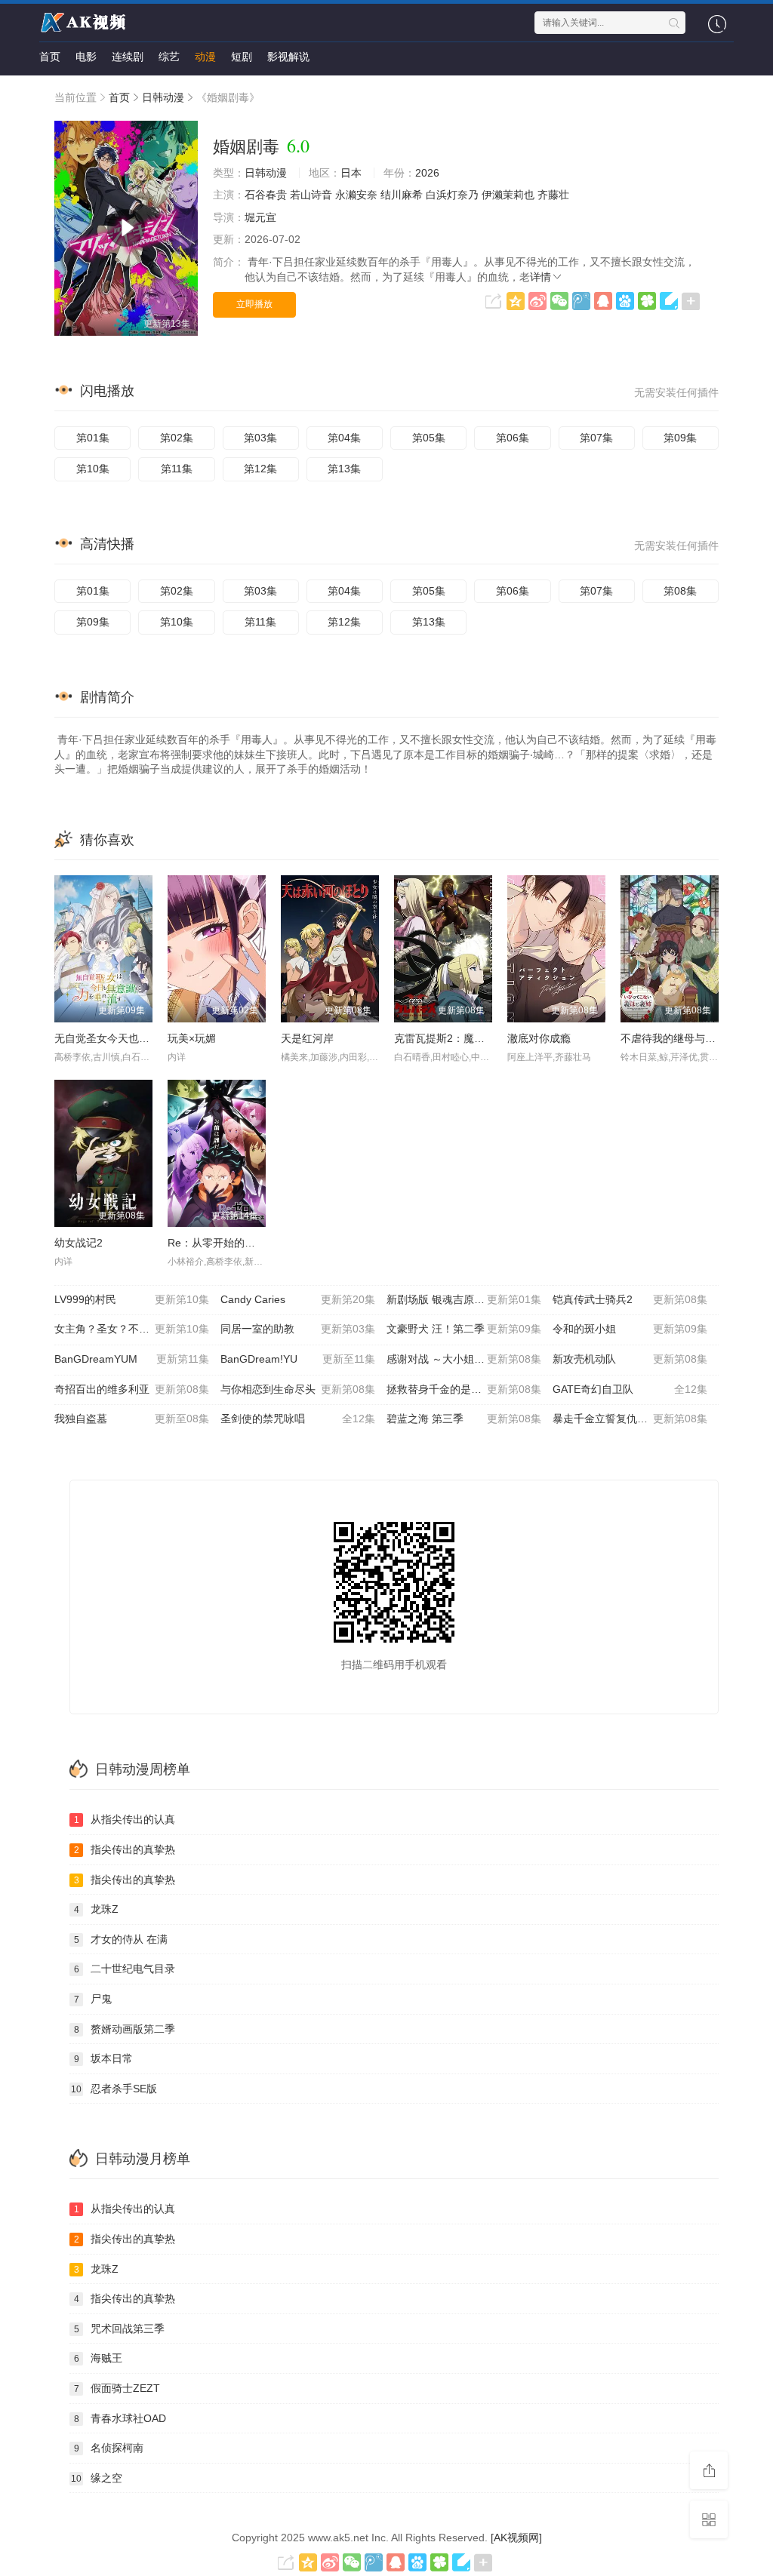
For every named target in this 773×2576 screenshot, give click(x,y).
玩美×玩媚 (192, 1038)
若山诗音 (311, 195)
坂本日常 (104, 2058)
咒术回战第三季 (120, 2329)
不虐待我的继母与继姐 (673, 1038)
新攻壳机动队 (630, 1359)
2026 (427, 173)
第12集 (260, 469)
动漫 (205, 57)
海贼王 (99, 2358)
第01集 (93, 438)
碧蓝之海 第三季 (464, 1419)
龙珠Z (97, 1909)
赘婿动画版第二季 (125, 2029)
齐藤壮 (553, 195)
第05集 (429, 438)
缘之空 (97, 2478)
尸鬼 (93, 1999)
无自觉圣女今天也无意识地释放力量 (139, 1038)
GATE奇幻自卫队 (630, 1389)
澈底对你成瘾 (539, 1038)
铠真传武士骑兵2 (630, 1299)
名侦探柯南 (109, 2448)
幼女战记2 (79, 1243)
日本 (351, 173)
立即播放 (254, 304)
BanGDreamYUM (132, 1359)
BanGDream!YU (298, 1359)
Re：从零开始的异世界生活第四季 (248, 1243)
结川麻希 (402, 195)
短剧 (242, 57)
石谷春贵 (266, 195)
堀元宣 (260, 217)
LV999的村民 (132, 1299)
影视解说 (288, 57)
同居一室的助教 (298, 1329)
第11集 (177, 469)
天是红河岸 (307, 1038)
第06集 (513, 438)
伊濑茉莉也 (508, 195)
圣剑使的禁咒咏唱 (298, 1419)
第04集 (344, 438)
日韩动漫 (163, 97)
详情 (540, 277)
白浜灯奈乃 (452, 195)
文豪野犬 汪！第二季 (464, 1329)
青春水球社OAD (120, 2418)
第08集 (680, 591)
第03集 (260, 438)
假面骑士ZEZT (117, 2388)
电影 (86, 57)
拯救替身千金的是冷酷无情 (464, 1389)
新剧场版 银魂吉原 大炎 (464, 1299)
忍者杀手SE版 (114, 2089)
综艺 (169, 57)
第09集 (680, 438)
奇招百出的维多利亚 (132, 1389)
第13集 (344, 469)
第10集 (93, 469)
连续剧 (128, 57)
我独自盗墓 (132, 1419)
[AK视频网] (516, 2538)
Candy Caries (298, 1299)
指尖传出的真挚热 (125, 1849)
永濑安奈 (356, 195)
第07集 (596, 438)
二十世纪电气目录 (125, 1969)
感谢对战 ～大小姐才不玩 (464, 1359)
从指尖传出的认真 (125, 1819)
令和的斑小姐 (630, 1329)
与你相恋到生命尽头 (298, 1389)
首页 (50, 57)
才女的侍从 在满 (121, 1939)
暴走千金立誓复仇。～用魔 (630, 1419)
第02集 (177, 438)
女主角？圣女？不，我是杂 (132, 1329)
